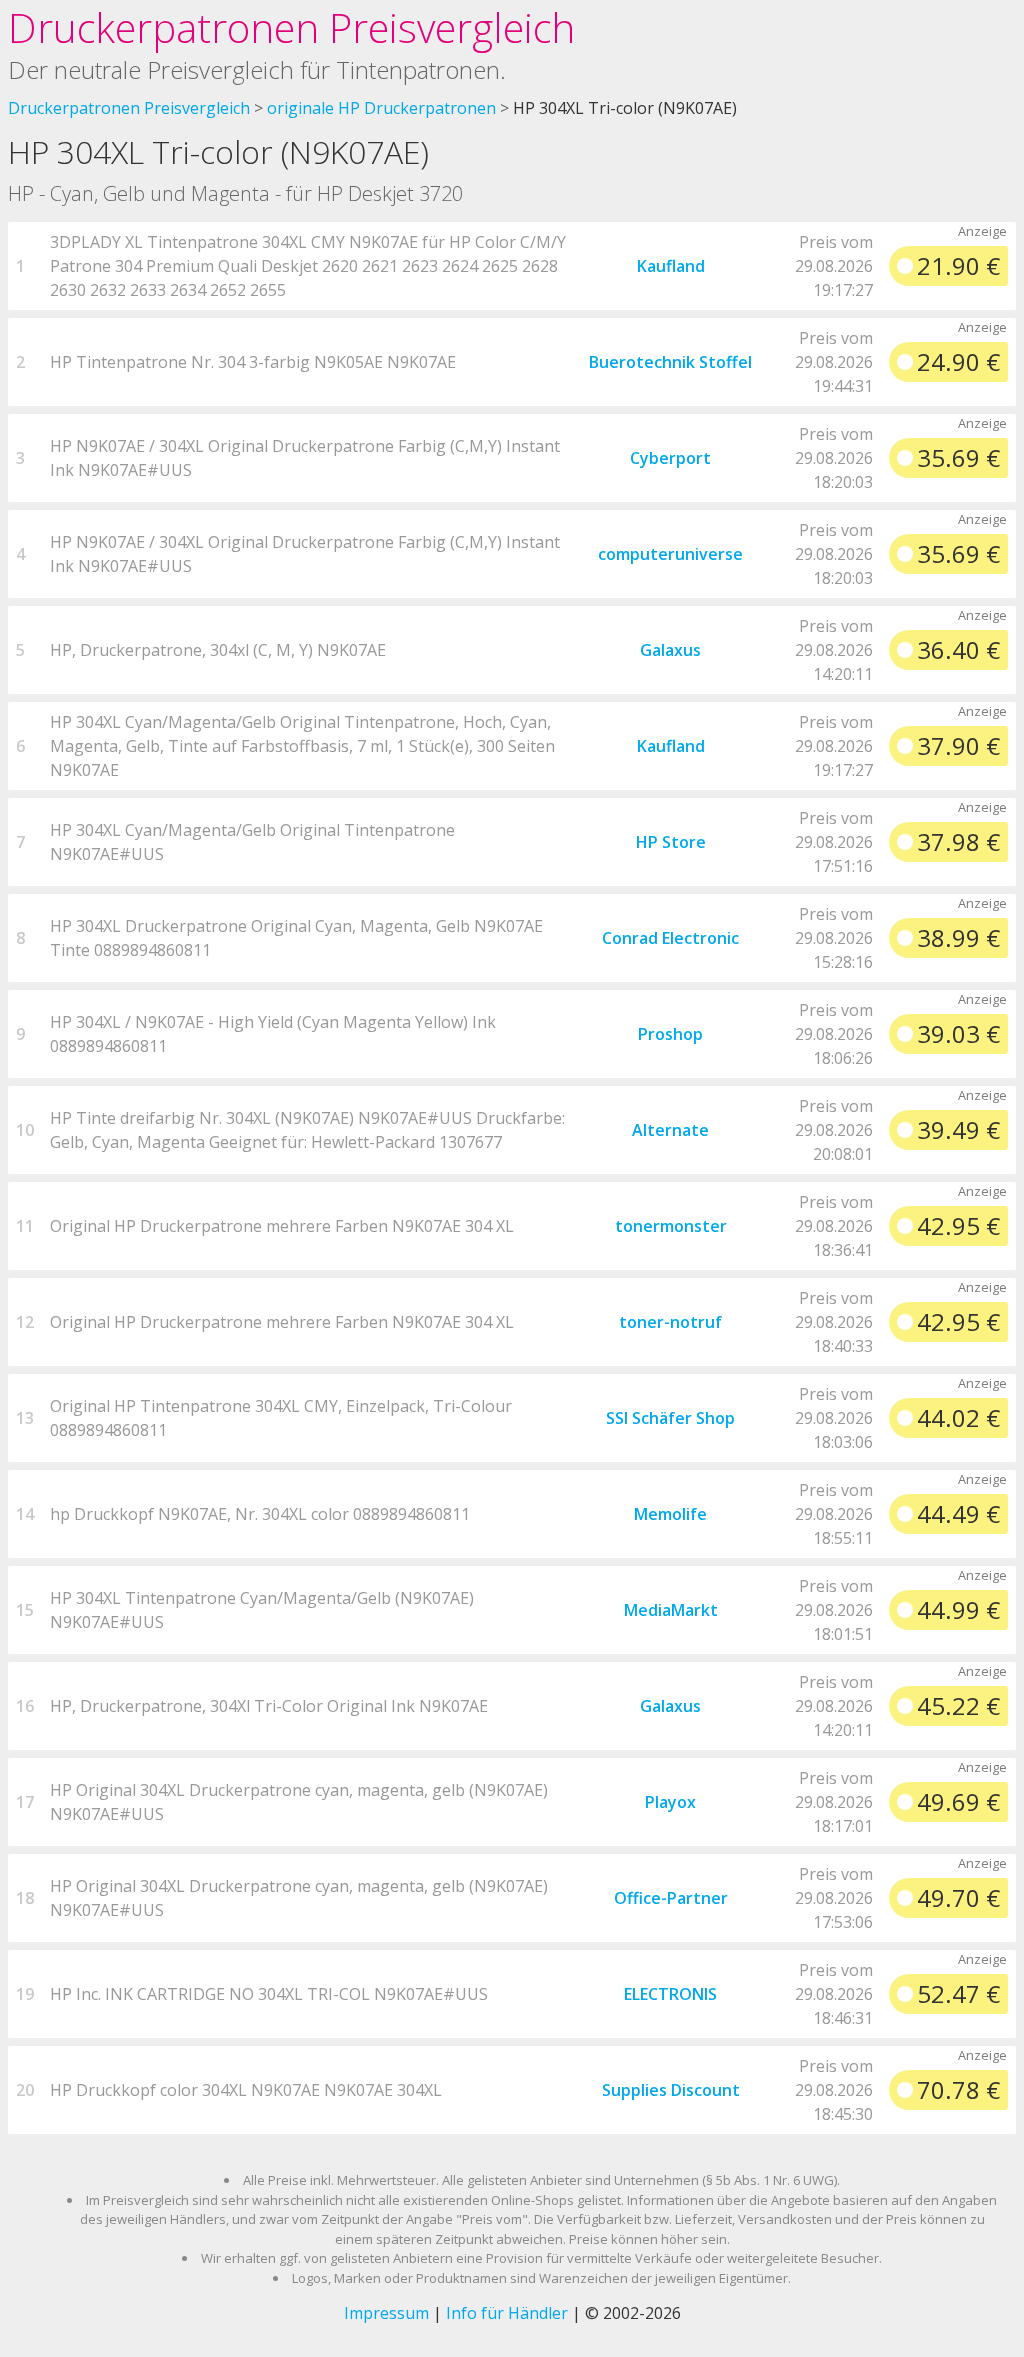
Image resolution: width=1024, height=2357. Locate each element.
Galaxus (670, 650)
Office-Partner (671, 1898)
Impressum (386, 2313)
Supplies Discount (671, 2090)
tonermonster (671, 1226)
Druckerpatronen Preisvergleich (291, 27)
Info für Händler (507, 2313)
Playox (670, 1802)
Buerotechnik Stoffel (670, 362)
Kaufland (671, 266)
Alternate (670, 1130)
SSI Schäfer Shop (670, 1418)
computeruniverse (670, 554)
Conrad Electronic (670, 938)
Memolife (670, 1514)
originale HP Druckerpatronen (381, 108)
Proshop (670, 1034)
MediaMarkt (671, 1610)
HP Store (671, 842)
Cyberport (670, 458)
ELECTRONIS (670, 1994)
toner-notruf (670, 1322)
